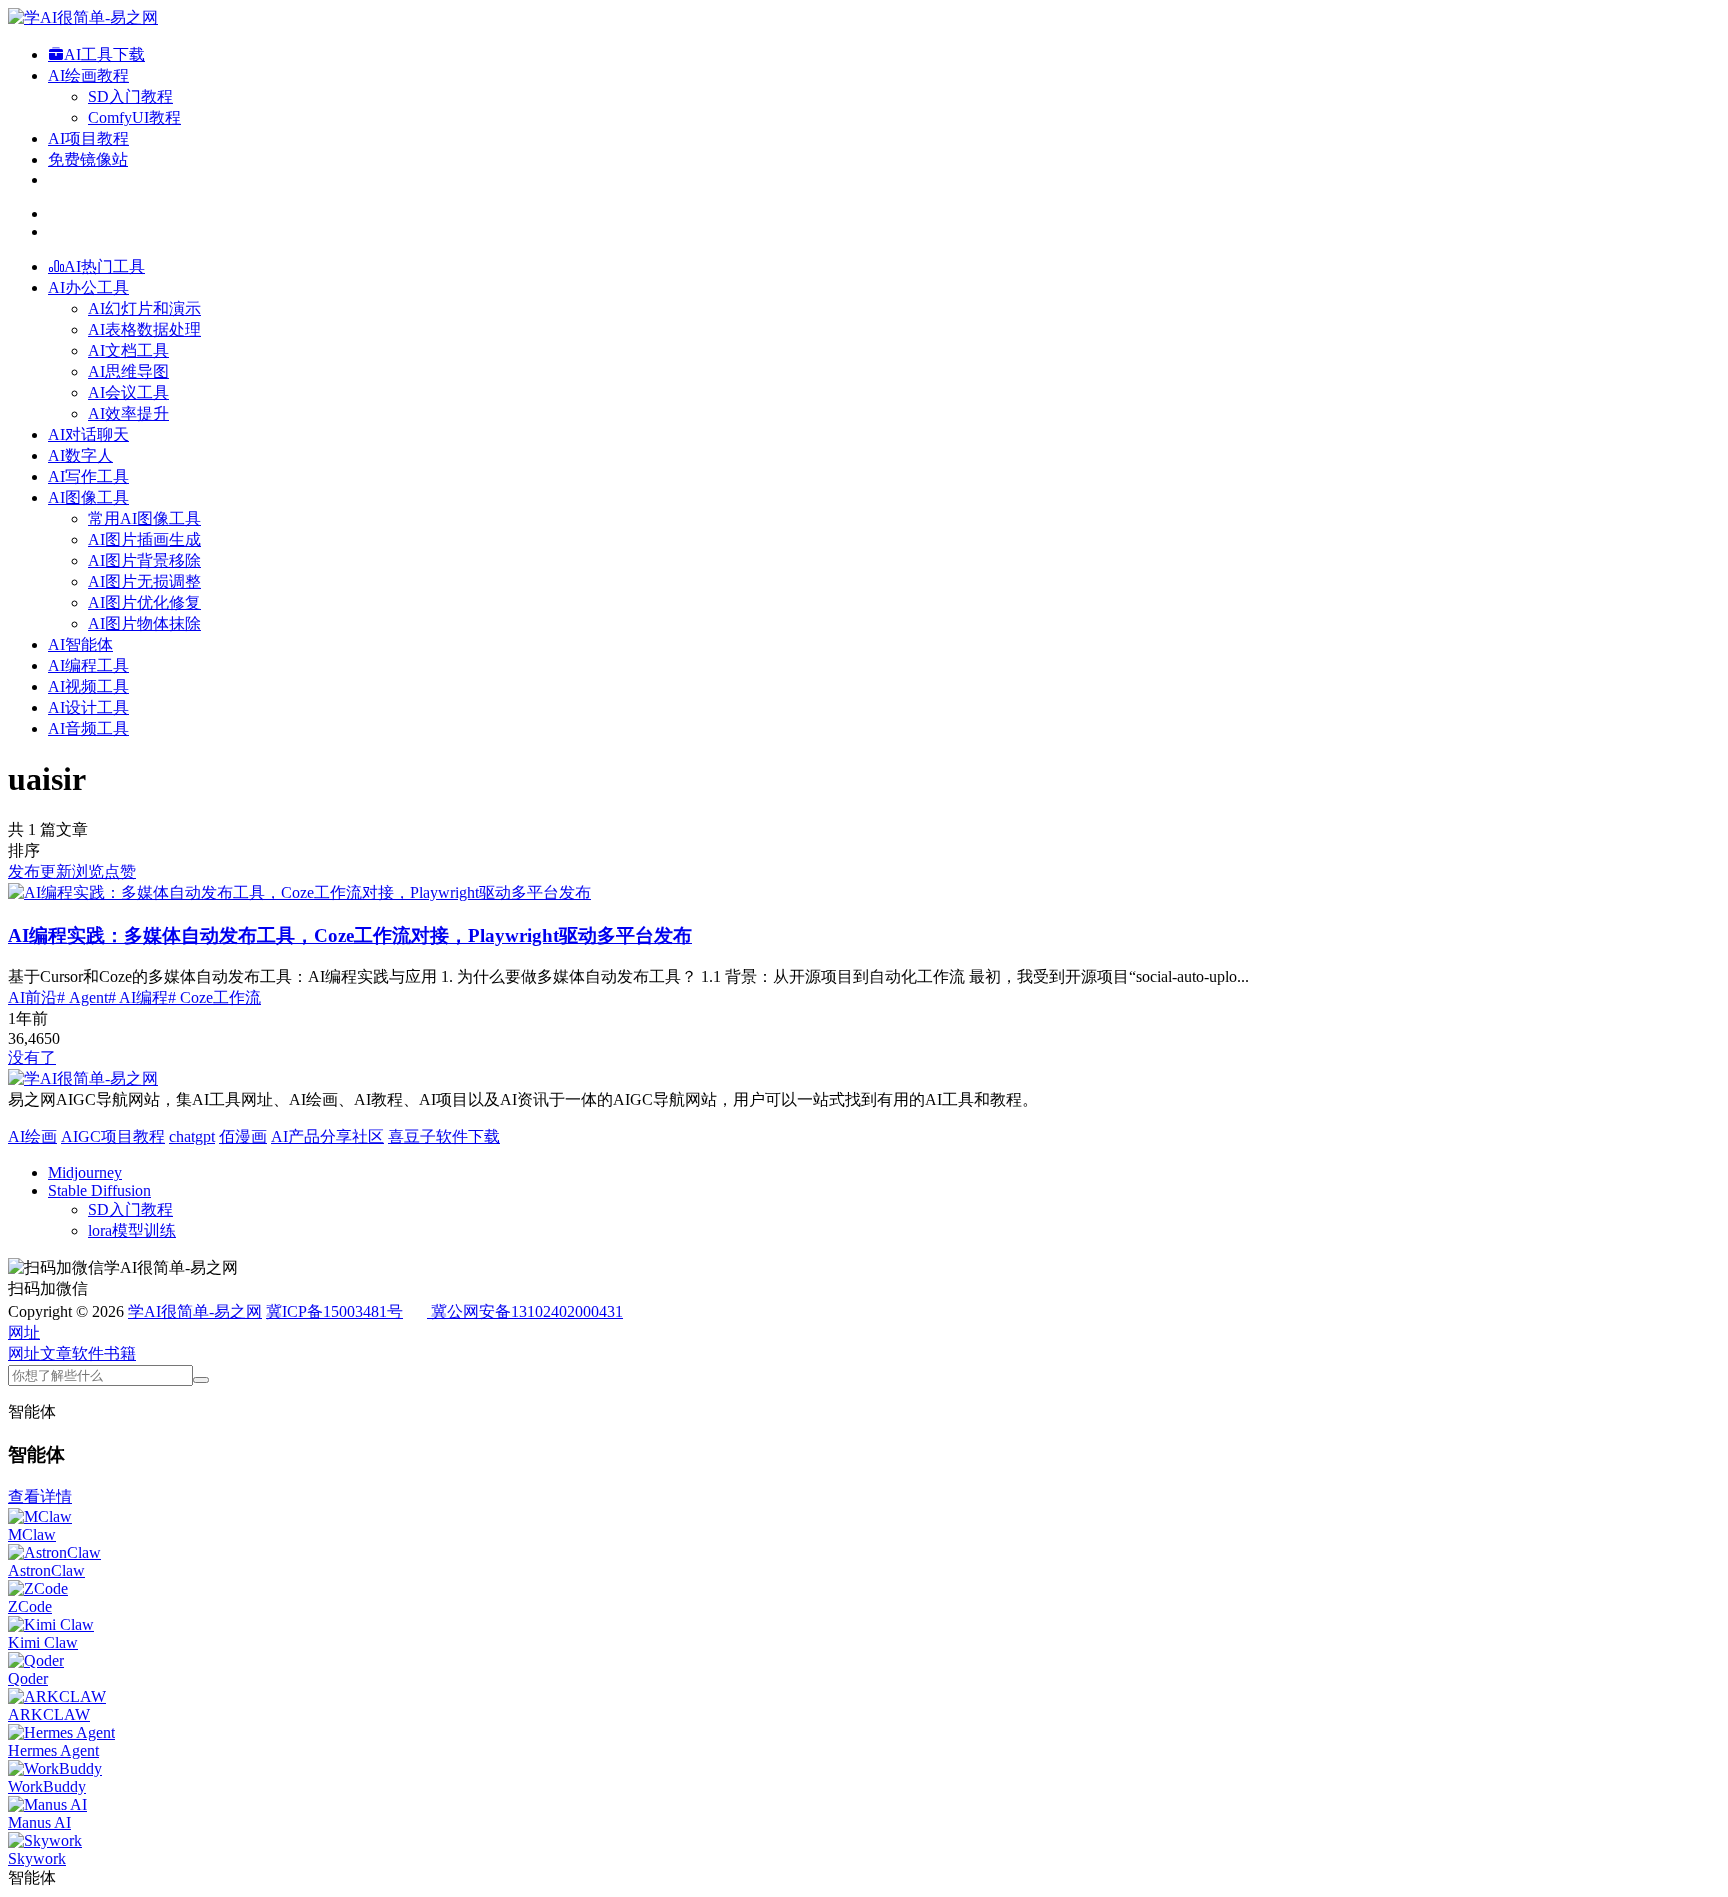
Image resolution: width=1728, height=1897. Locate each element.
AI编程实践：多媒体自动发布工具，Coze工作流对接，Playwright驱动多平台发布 (350, 935)
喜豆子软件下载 (444, 1136)
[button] (24, 1332)
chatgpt (192, 1136)
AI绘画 (32, 1136)
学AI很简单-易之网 (195, 1311)
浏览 (88, 871)
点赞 (120, 871)
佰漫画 (243, 1136)
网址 (24, 1353)
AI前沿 (32, 997)
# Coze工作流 (214, 997)
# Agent (82, 997)
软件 (88, 1353)
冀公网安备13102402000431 (527, 1311)
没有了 (32, 1057)
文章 (56, 1353)
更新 (56, 871)
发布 (24, 871)
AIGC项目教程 (113, 1136)
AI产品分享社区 (327, 1136)
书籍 (120, 1353)
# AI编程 (138, 997)
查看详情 (40, 1496)
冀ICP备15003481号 (334, 1311)
